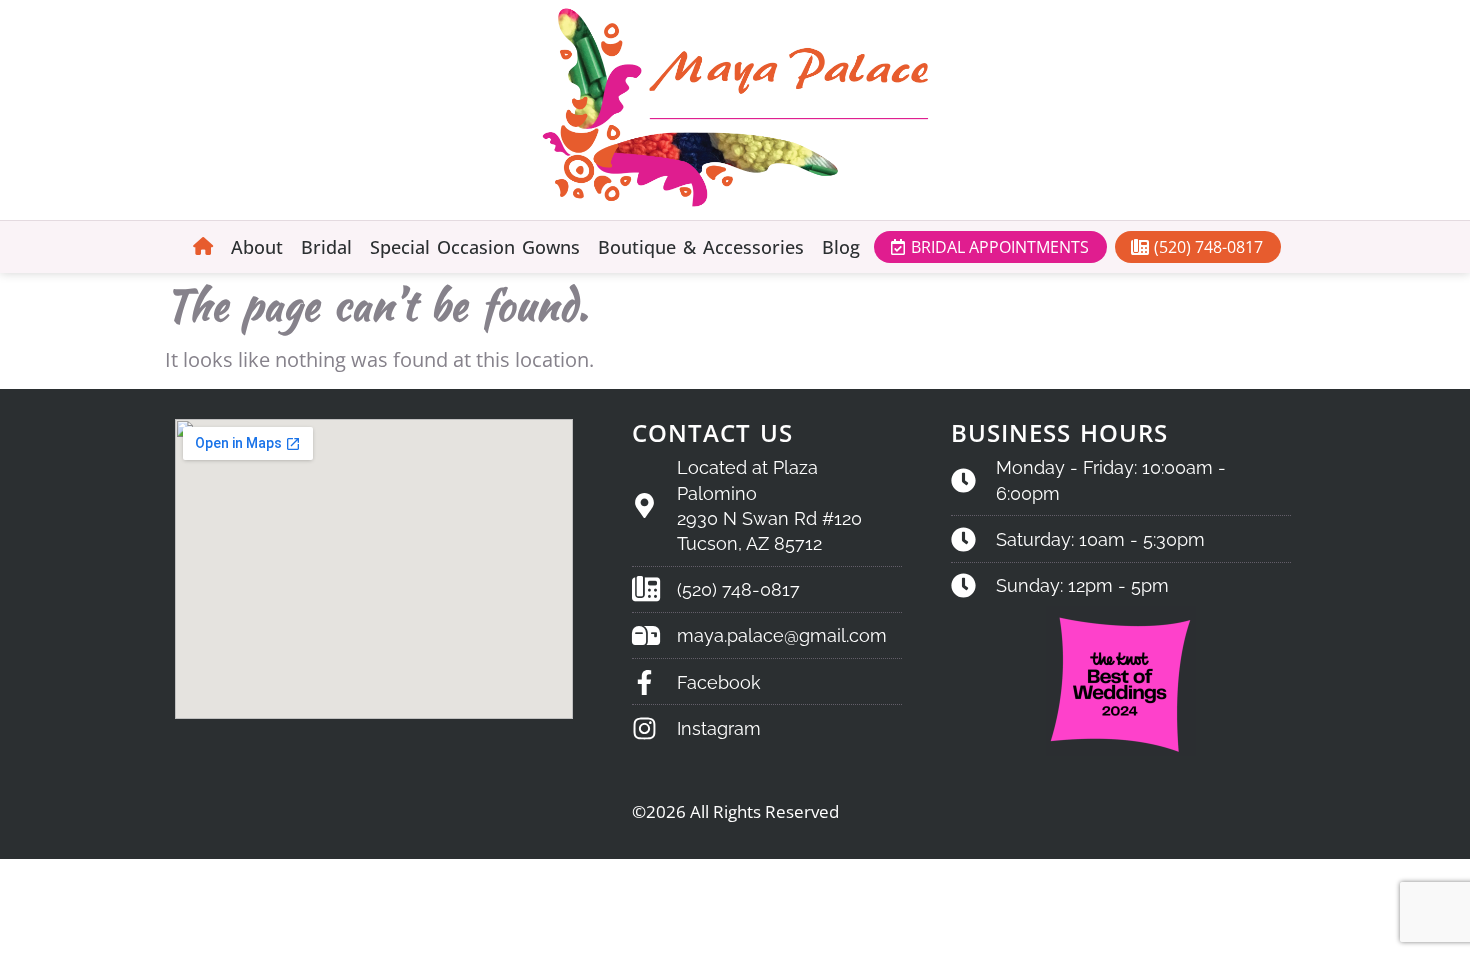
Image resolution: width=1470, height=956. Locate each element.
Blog (841, 247)
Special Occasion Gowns (475, 247)
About (257, 247)
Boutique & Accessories (701, 247)
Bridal (326, 247)
